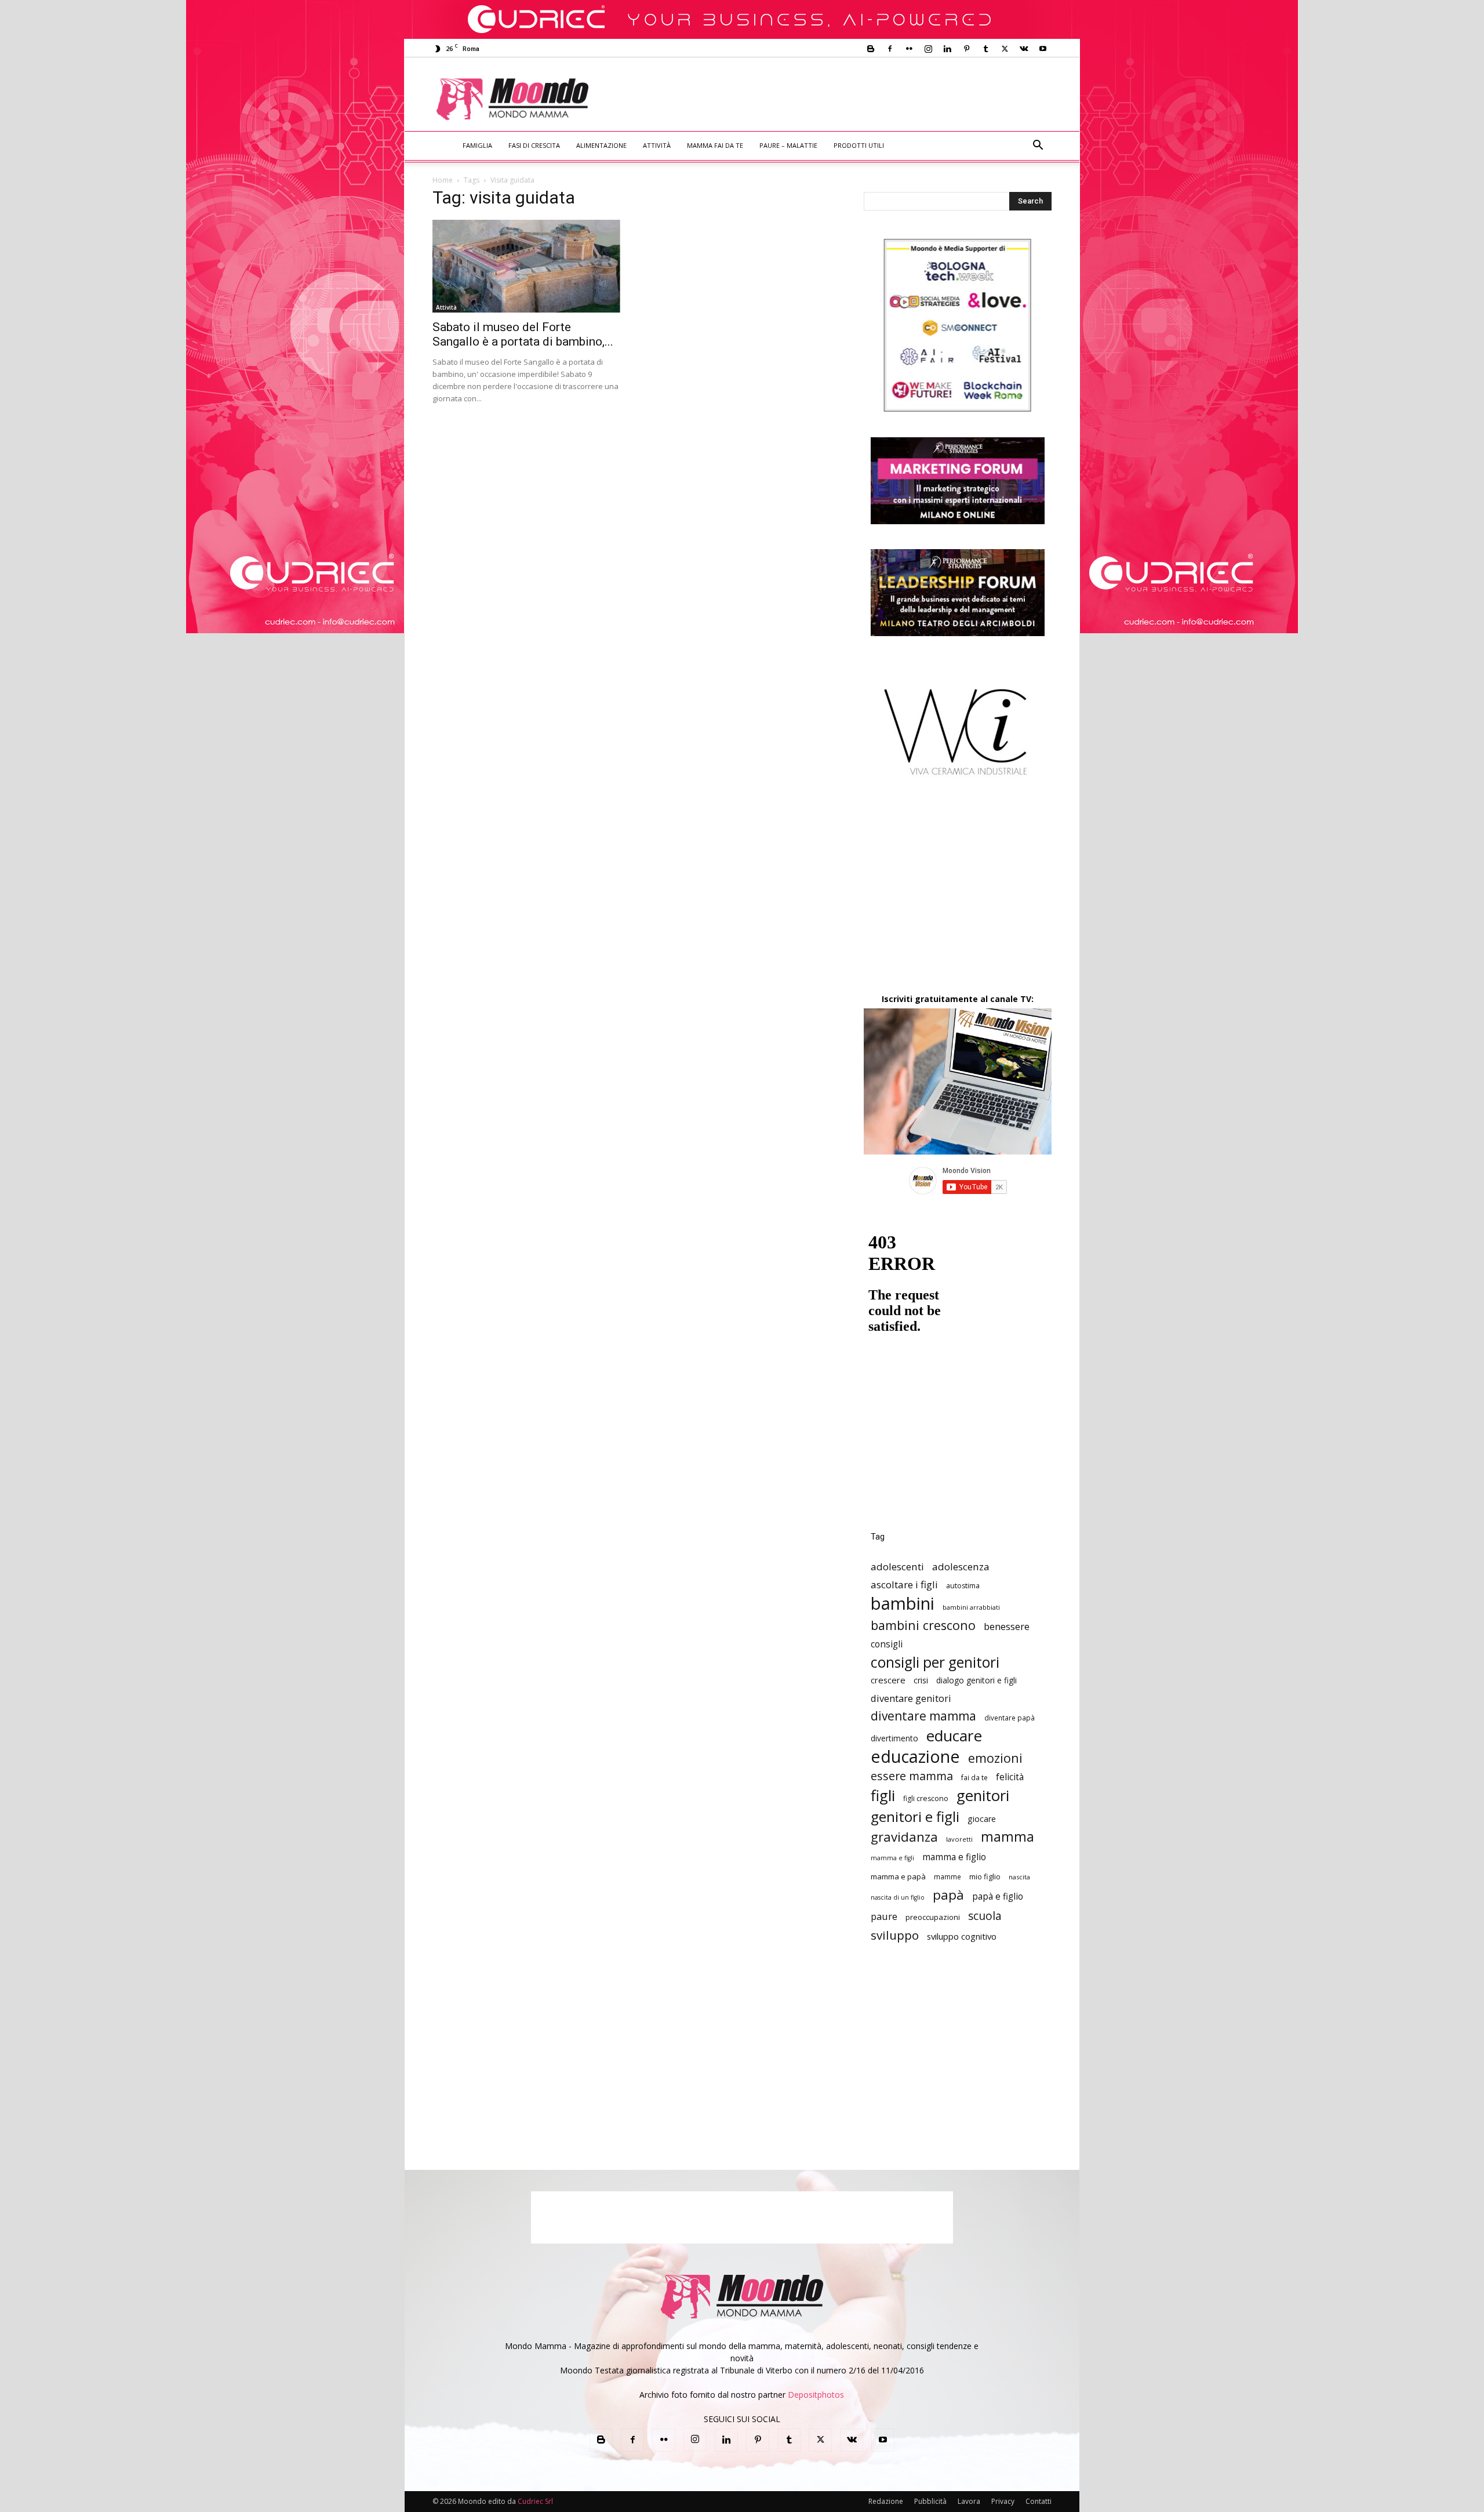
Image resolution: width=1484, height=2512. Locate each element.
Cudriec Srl (534, 2501)
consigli (887, 1644)
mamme (947, 1876)
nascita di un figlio (898, 1897)
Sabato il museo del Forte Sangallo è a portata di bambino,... (523, 334)
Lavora (969, 2501)
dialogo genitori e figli (976, 1680)
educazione (915, 1756)
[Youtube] (1043, 49)
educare (954, 1736)
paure (884, 1916)
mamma (1007, 1837)
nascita (1019, 1877)
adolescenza (961, 1567)
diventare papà (1010, 1718)
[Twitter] (1005, 49)
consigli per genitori (935, 1662)
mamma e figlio (954, 1857)
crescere (888, 1680)
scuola (985, 1916)
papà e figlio (998, 1896)
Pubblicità (930, 2501)
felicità (1010, 1777)
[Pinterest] (966, 49)
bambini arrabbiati (971, 1607)
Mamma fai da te (715, 145)
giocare (982, 1819)
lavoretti (959, 1839)
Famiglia (477, 145)
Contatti (1039, 2501)
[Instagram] (928, 49)
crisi (921, 1680)
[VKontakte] (1024, 49)
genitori (983, 1796)
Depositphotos (816, 2395)
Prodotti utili (859, 145)
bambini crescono (923, 1625)
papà (948, 1895)
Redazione (886, 2501)
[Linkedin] (947, 49)
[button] (1038, 146)
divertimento (894, 1738)
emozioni (995, 1758)
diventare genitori (911, 1698)
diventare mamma (923, 1716)
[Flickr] (909, 49)
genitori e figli (915, 1816)
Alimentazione (601, 145)
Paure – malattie (788, 145)
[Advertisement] (838, 100)
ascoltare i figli (904, 1584)
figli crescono (926, 1798)
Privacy (1003, 2501)
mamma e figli (892, 1858)
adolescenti (897, 1567)
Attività (657, 145)
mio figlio (985, 1876)
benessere (1007, 1626)
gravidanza (904, 1837)
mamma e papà (898, 1876)
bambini (903, 1604)
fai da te (974, 1777)
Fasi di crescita (534, 145)
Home (443, 180)
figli (883, 1796)
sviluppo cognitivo (962, 1936)
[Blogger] (871, 49)
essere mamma (912, 1776)
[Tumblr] (985, 49)
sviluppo (895, 1935)
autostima (963, 1586)
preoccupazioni (933, 1917)
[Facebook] (890, 49)
